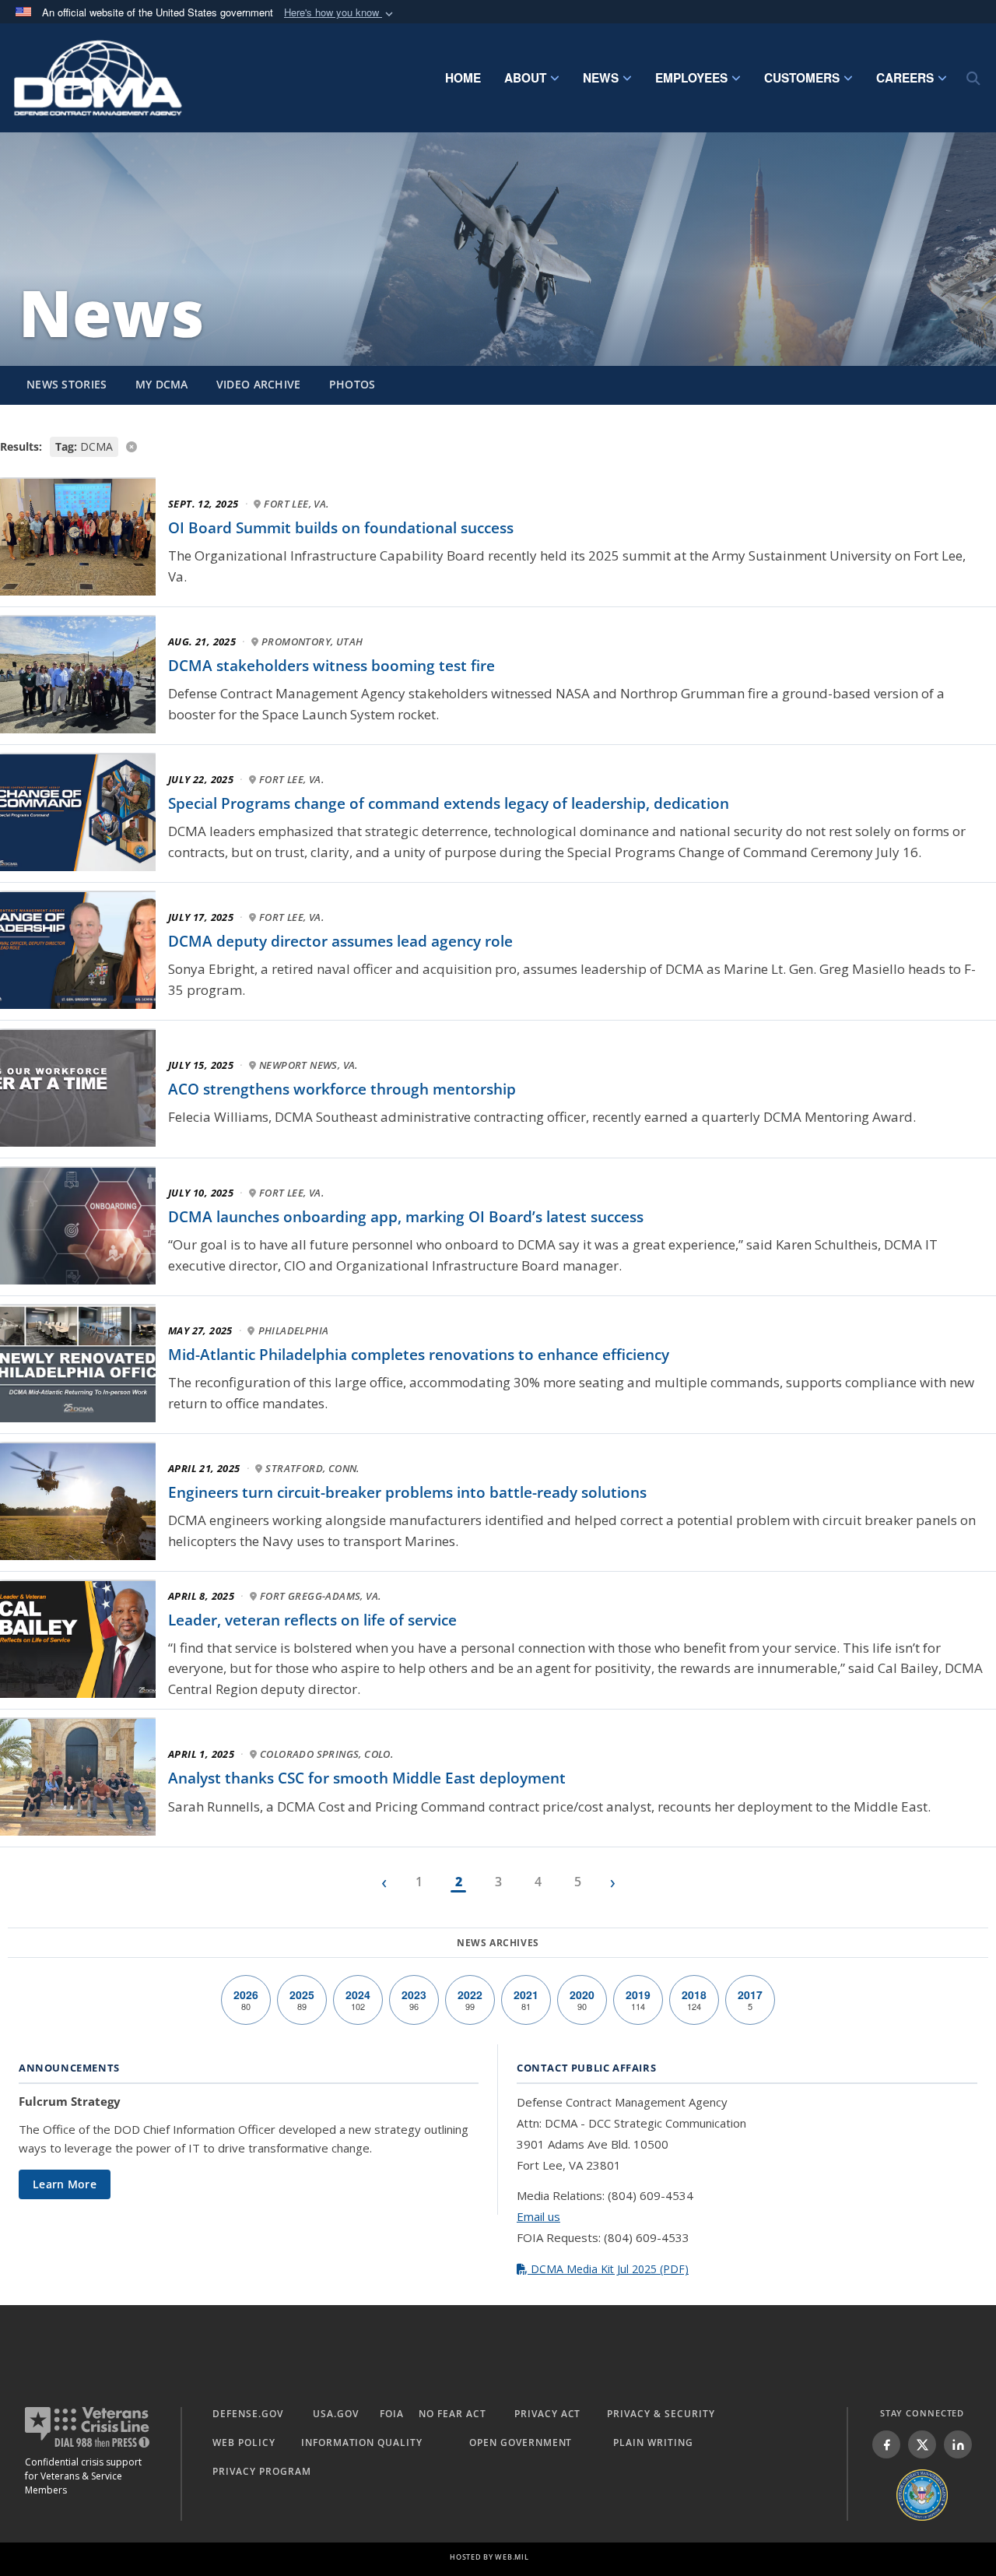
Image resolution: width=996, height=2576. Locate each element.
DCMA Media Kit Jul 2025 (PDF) (608, 2269)
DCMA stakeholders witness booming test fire (331, 666)
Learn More (65, 2184)
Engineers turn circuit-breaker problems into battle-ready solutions (407, 1492)
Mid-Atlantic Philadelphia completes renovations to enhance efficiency (419, 1355)
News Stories (67, 384)
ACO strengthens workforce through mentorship (342, 1089)
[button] (340, 13)
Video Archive (259, 384)
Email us (538, 2216)
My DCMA (162, 384)
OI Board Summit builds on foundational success (341, 528)
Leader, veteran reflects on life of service (312, 1620)
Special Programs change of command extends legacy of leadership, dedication (449, 803)
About (525, 78)
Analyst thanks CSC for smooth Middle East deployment (367, 1778)
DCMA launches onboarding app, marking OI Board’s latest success (406, 1217)
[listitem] (886, 2444)
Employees (691, 78)
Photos (352, 384)
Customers (802, 78)
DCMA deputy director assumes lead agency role (340, 941)
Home (463, 78)
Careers (905, 78)
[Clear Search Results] (498, 446)
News (601, 78)
